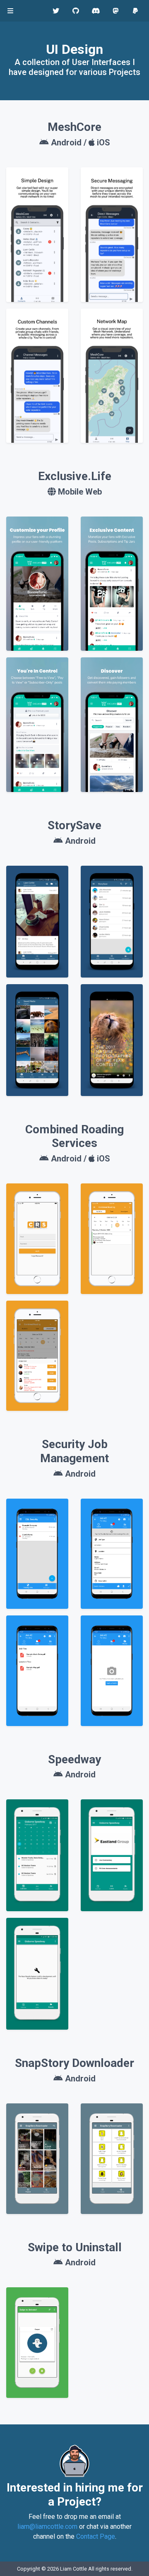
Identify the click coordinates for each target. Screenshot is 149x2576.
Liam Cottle (73, 2569)
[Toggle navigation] (10, 11)
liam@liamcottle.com (47, 2527)
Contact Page (96, 2536)
